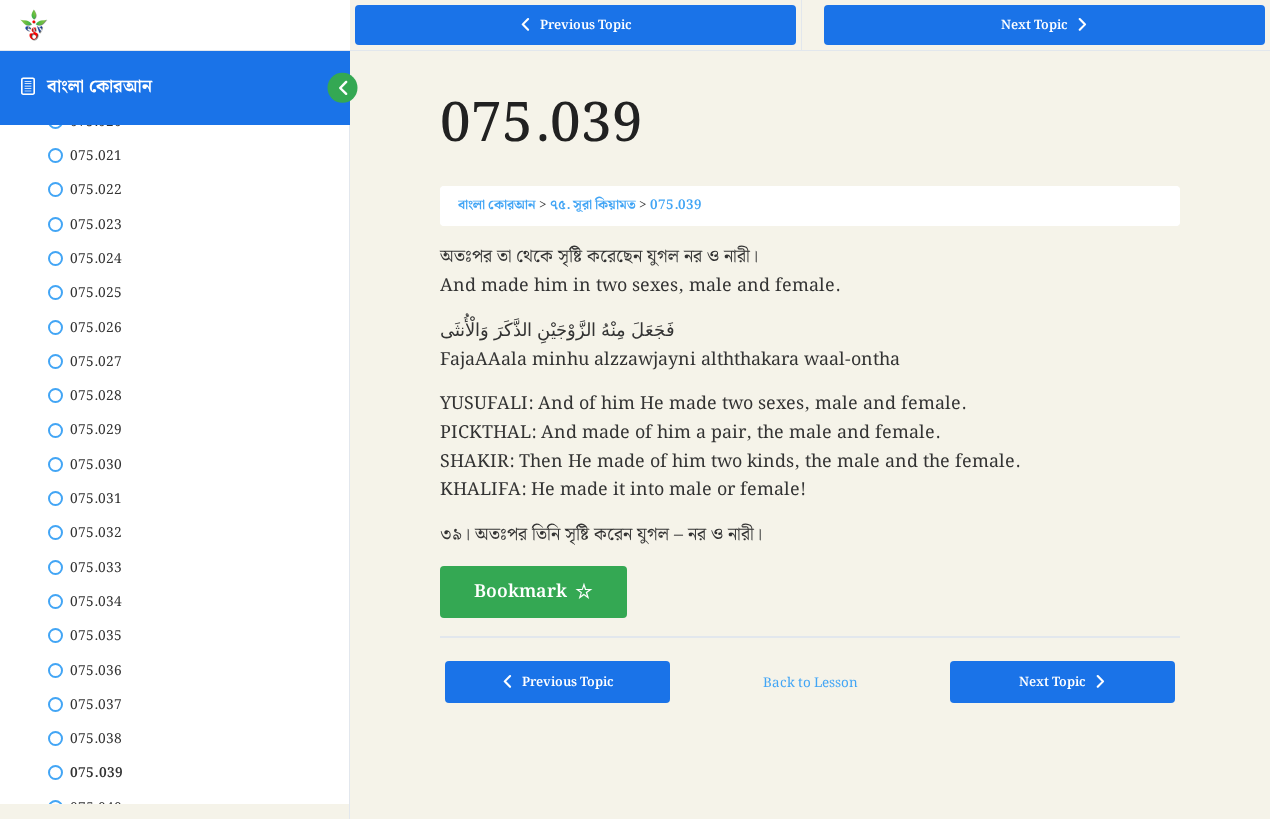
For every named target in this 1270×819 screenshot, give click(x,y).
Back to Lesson (810, 683)
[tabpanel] (810, 430)
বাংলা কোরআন (99, 86)
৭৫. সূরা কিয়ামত (593, 205)
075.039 (676, 205)
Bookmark (520, 591)
